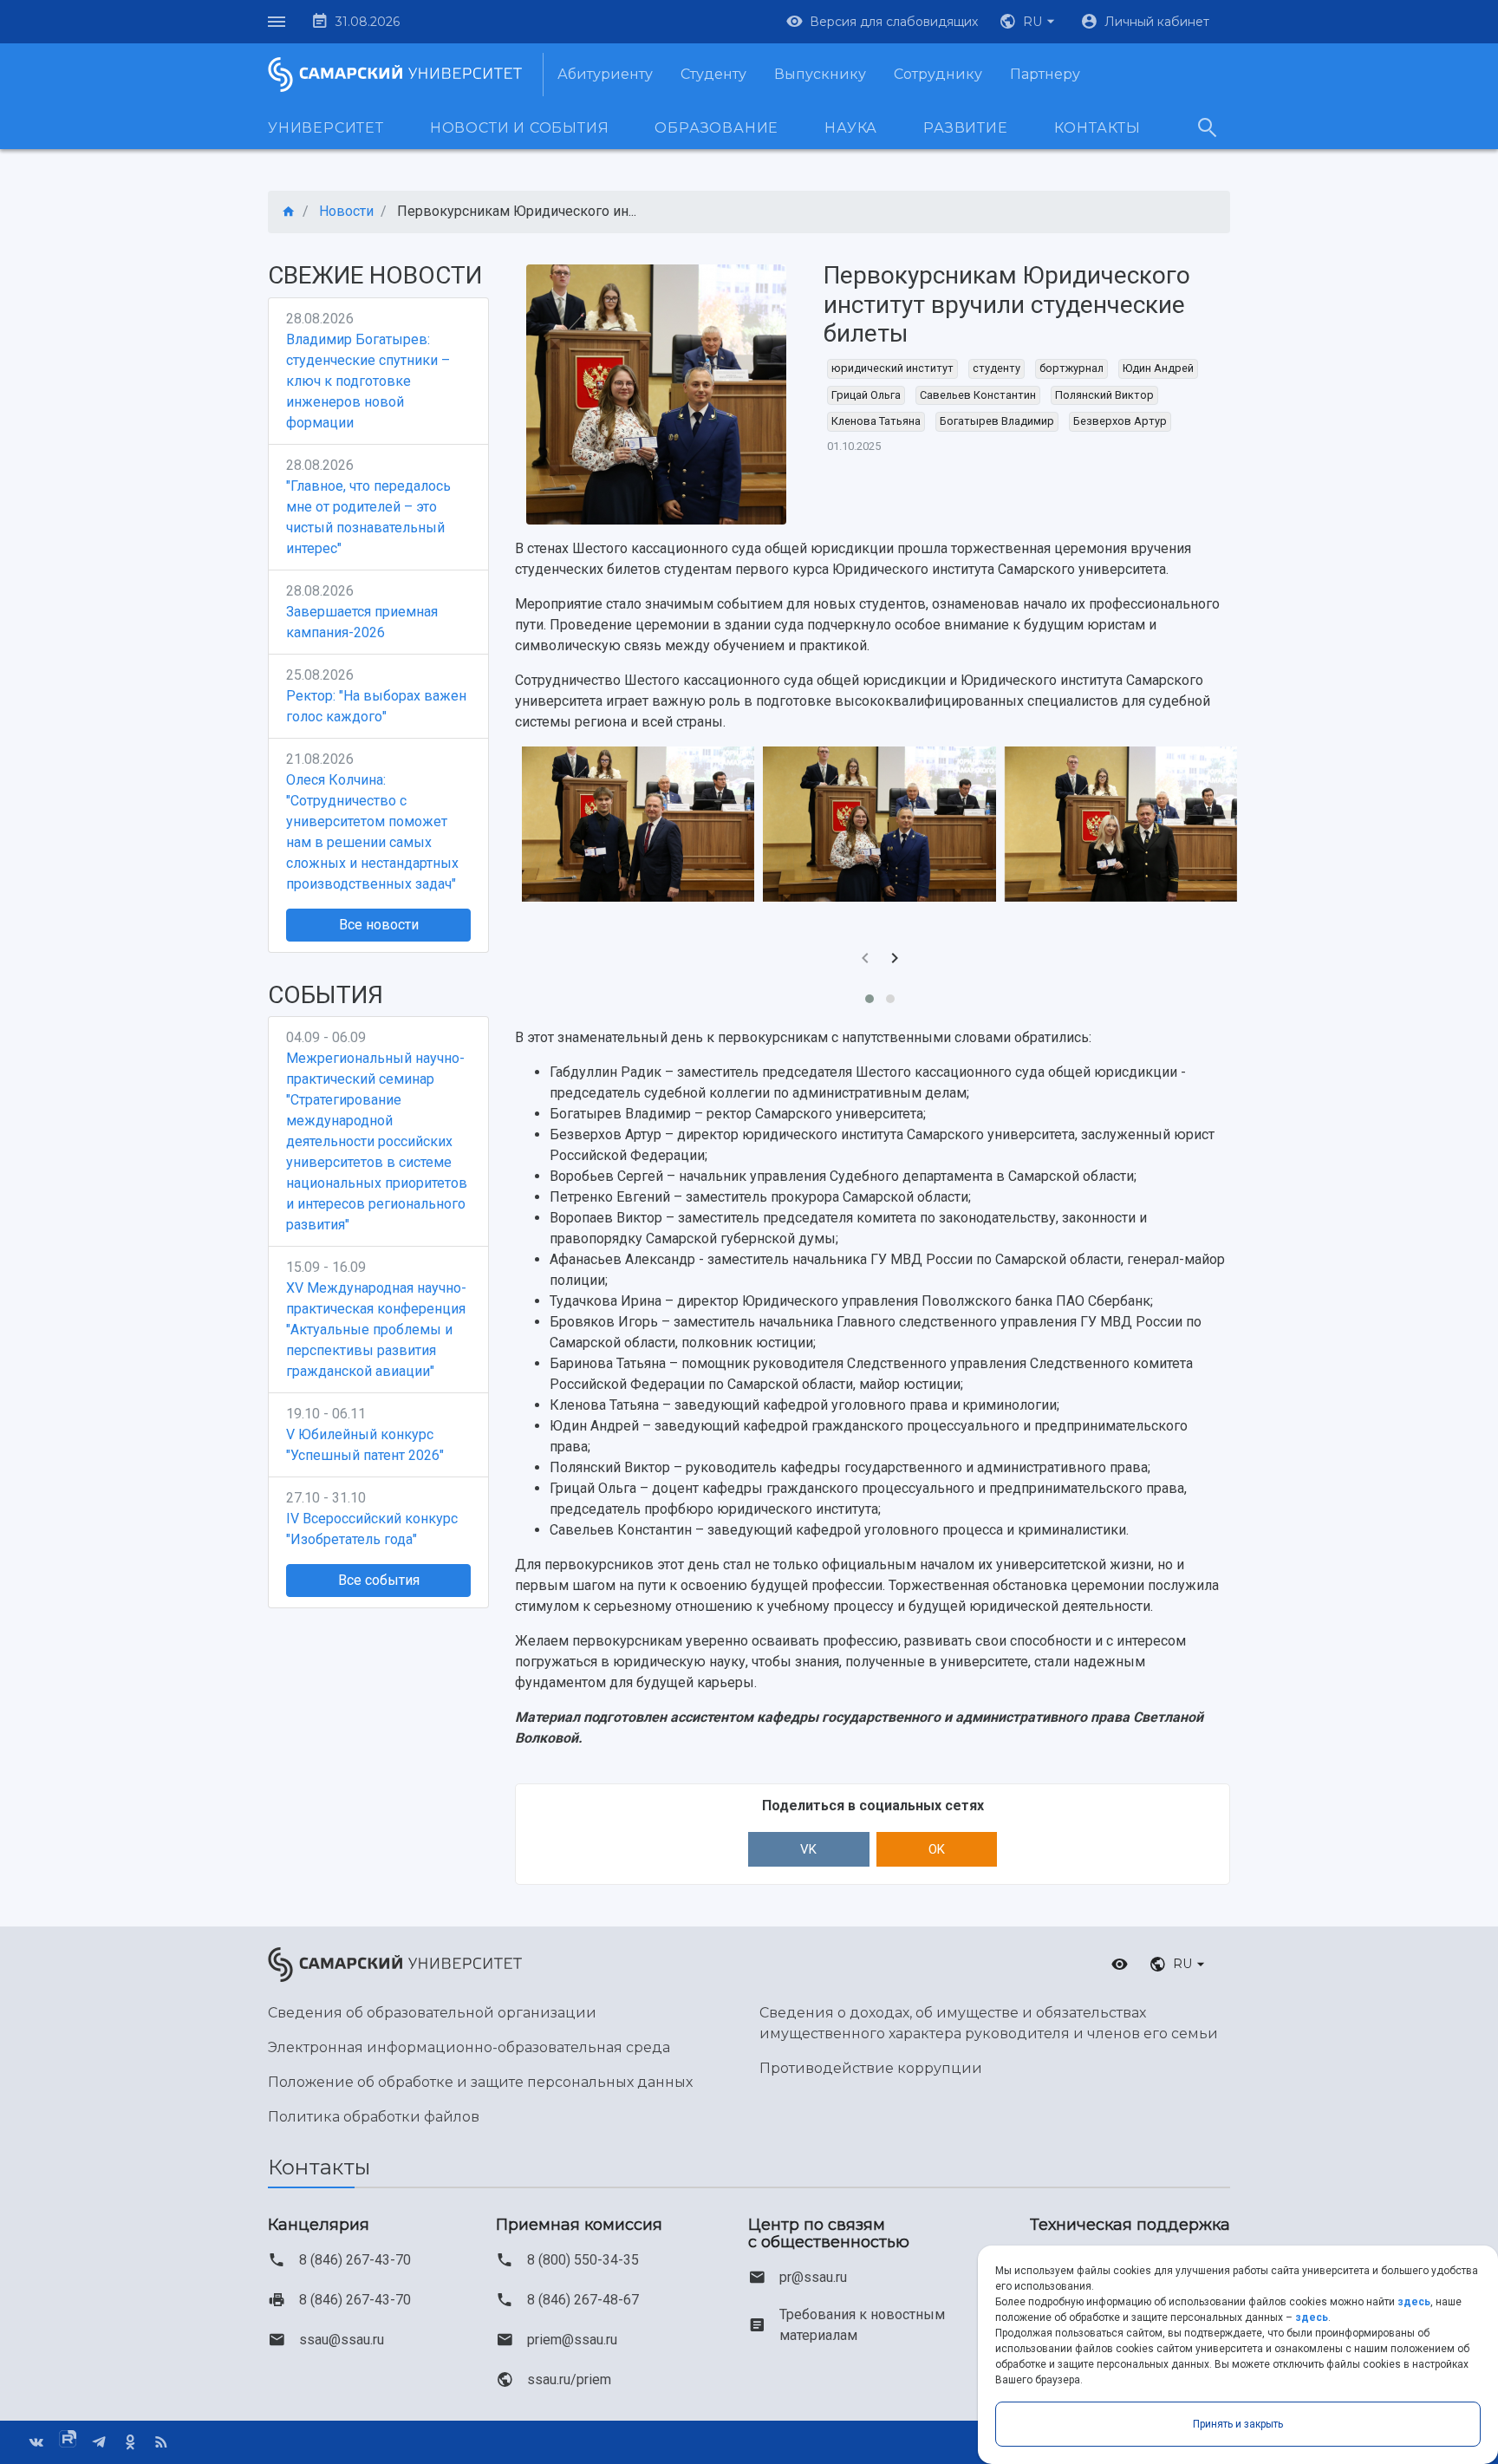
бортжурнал (1071, 368)
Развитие (965, 128)
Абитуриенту (605, 74)
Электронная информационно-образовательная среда (469, 2047)
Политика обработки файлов (374, 2117)
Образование (716, 128)
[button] (1029, 22)
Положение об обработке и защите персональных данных (480, 2082)
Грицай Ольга (866, 395)
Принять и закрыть (1238, 2424)
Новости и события (520, 128)
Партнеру (1045, 74)
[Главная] (289, 212)
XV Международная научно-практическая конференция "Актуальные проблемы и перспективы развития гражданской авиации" (376, 1330)
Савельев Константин (978, 395)
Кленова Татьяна (876, 421)
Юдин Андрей (1158, 368)
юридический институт (892, 368)
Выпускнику (820, 74)
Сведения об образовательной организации (432, 2013)
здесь (1414, 2302)
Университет (326, 128)
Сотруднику (938, 74)
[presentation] (865, 960)
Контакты (1097, 128)
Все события (379, 1580)
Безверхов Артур (1120, 421)
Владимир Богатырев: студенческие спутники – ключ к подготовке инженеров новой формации (368, 381)
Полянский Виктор (1104, 395)
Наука (851, 128)
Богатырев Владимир (997, 421)
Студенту (713, 74)
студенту (996, 368)
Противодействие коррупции (871, 2068)
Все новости (379, 925)
